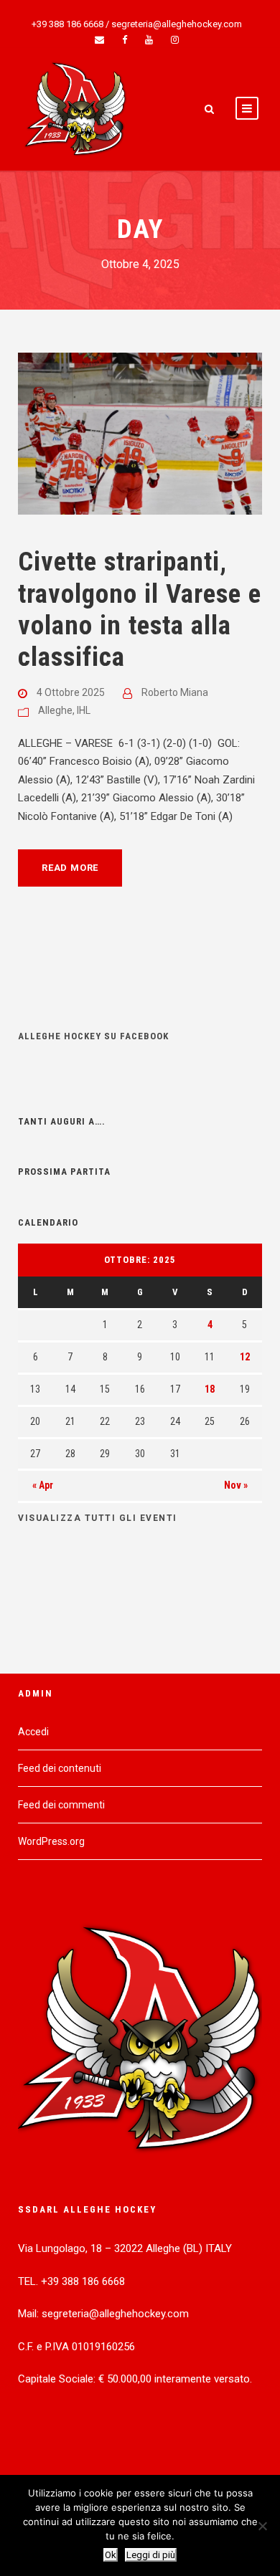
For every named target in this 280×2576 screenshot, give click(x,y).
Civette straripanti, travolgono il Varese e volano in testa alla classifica (140, 609)
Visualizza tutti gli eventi (98, 1518)
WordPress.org (51, 1841)
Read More (70, 868)
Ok (111, 2555)
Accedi (33, 1732)
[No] (262, 2526)
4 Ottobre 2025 (71, 692)
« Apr (43, 1485)
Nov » (236, 1485)
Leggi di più (151, 2555)
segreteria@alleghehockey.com (177, 24)
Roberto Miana (175, 692)
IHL (84, 710)
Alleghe (55, 710)
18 (210, 1389)
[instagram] (175, 40)
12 (245, 1357)
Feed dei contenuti (60, 1768)
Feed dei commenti (61, 1805)
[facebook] (125, 40)
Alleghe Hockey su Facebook (93, 1036)
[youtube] (149, 40)
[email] (99, 40)
